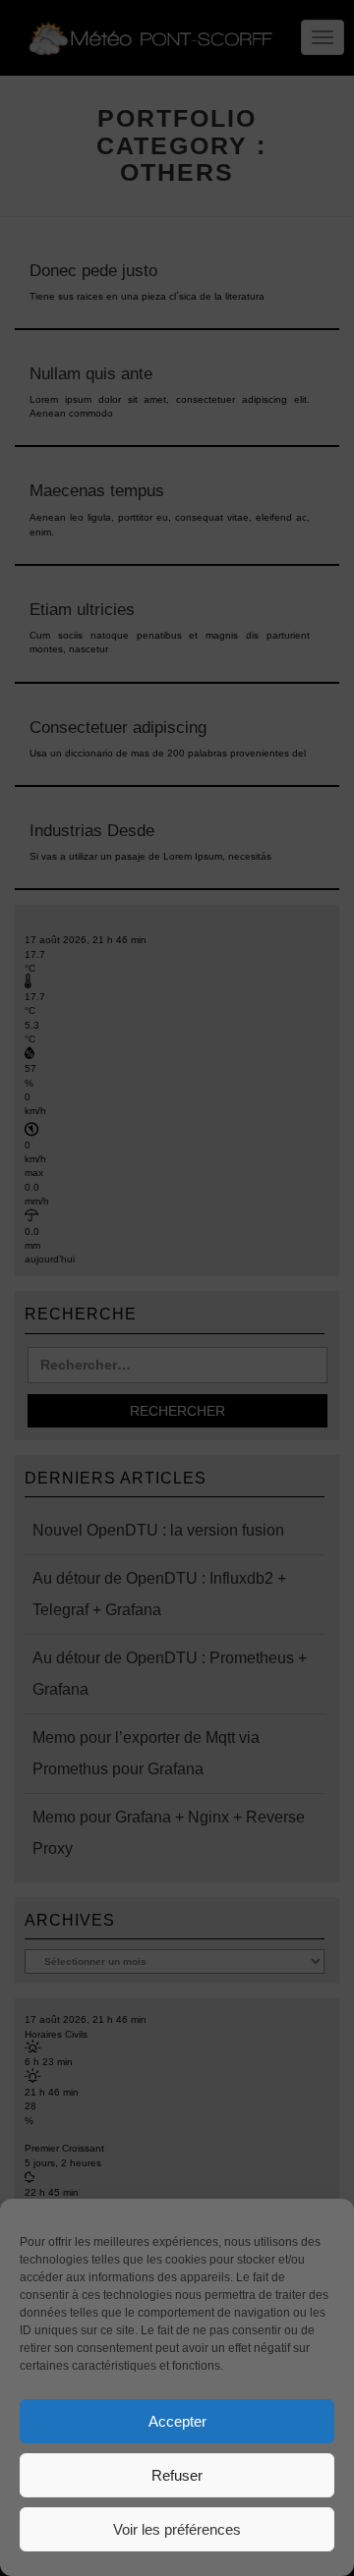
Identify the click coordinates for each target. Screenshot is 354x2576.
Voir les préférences (177, 2529)
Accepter (177, 2421)
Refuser (177, 2475)
